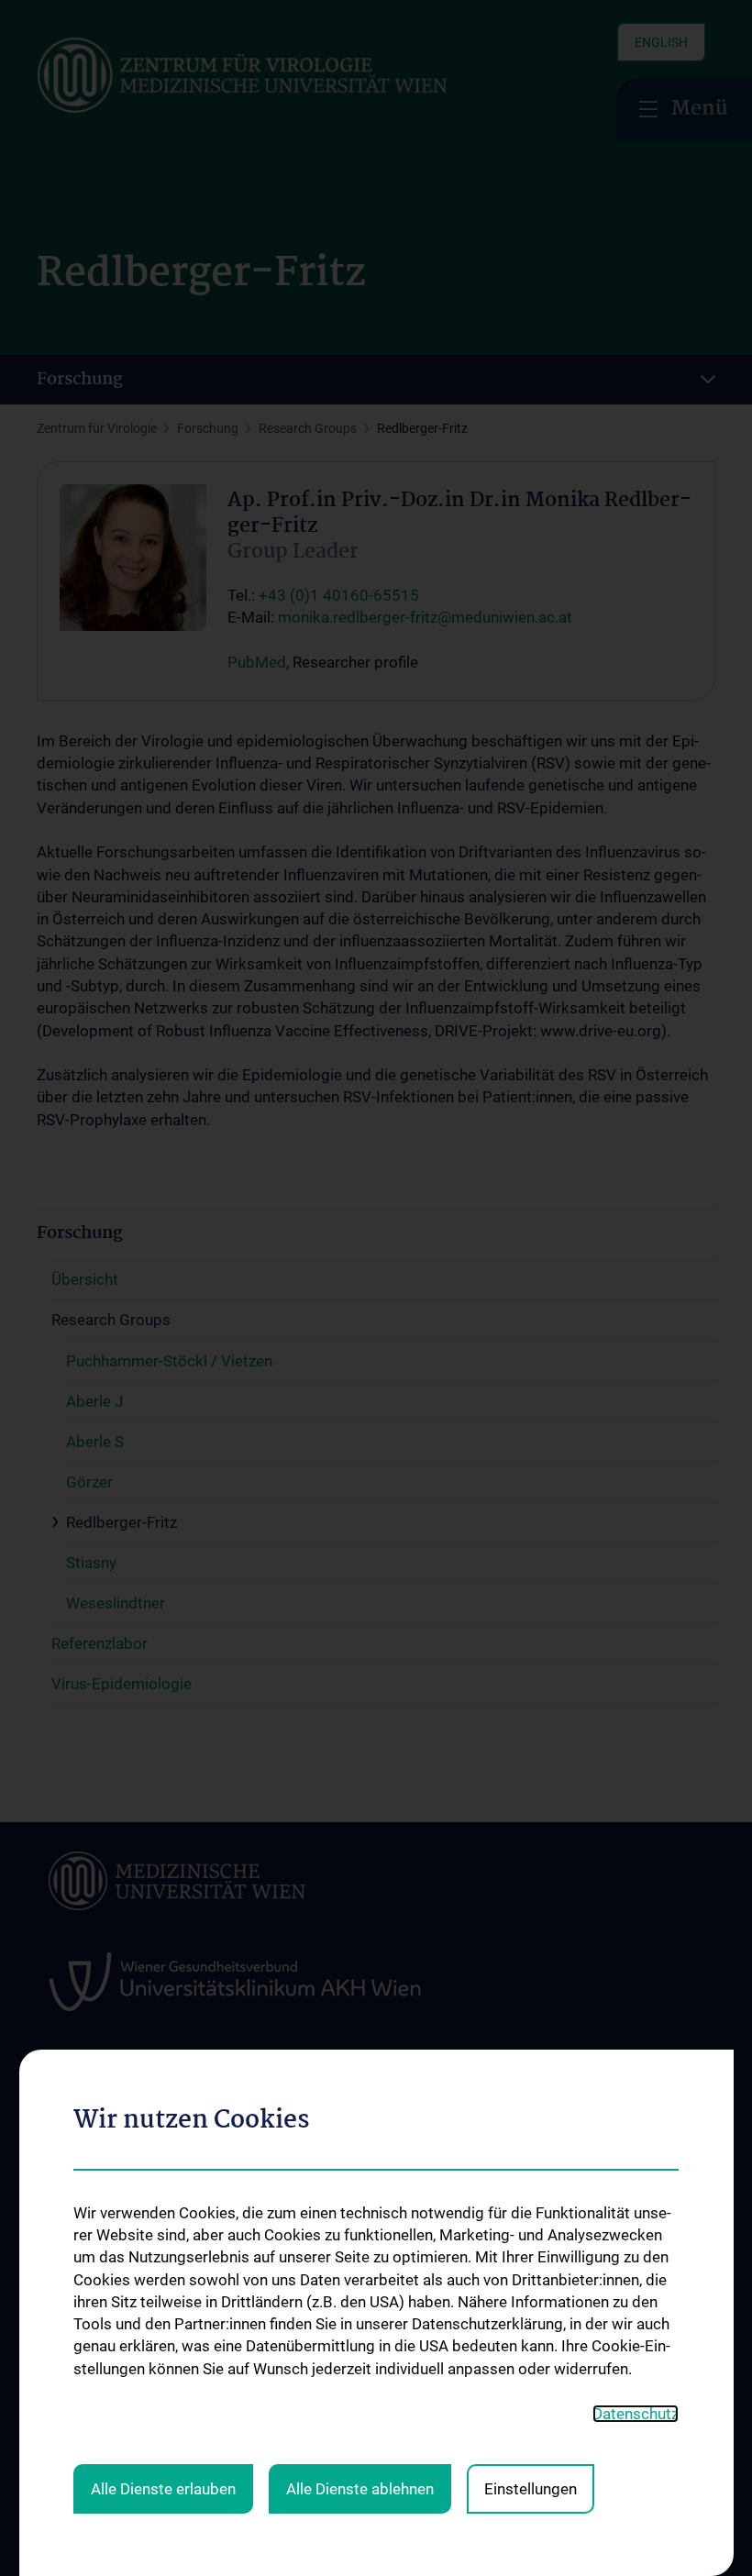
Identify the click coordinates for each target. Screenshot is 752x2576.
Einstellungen (531, 2489)
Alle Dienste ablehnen (360, 2489)
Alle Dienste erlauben (163, 2489)
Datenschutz (636, 2414)
